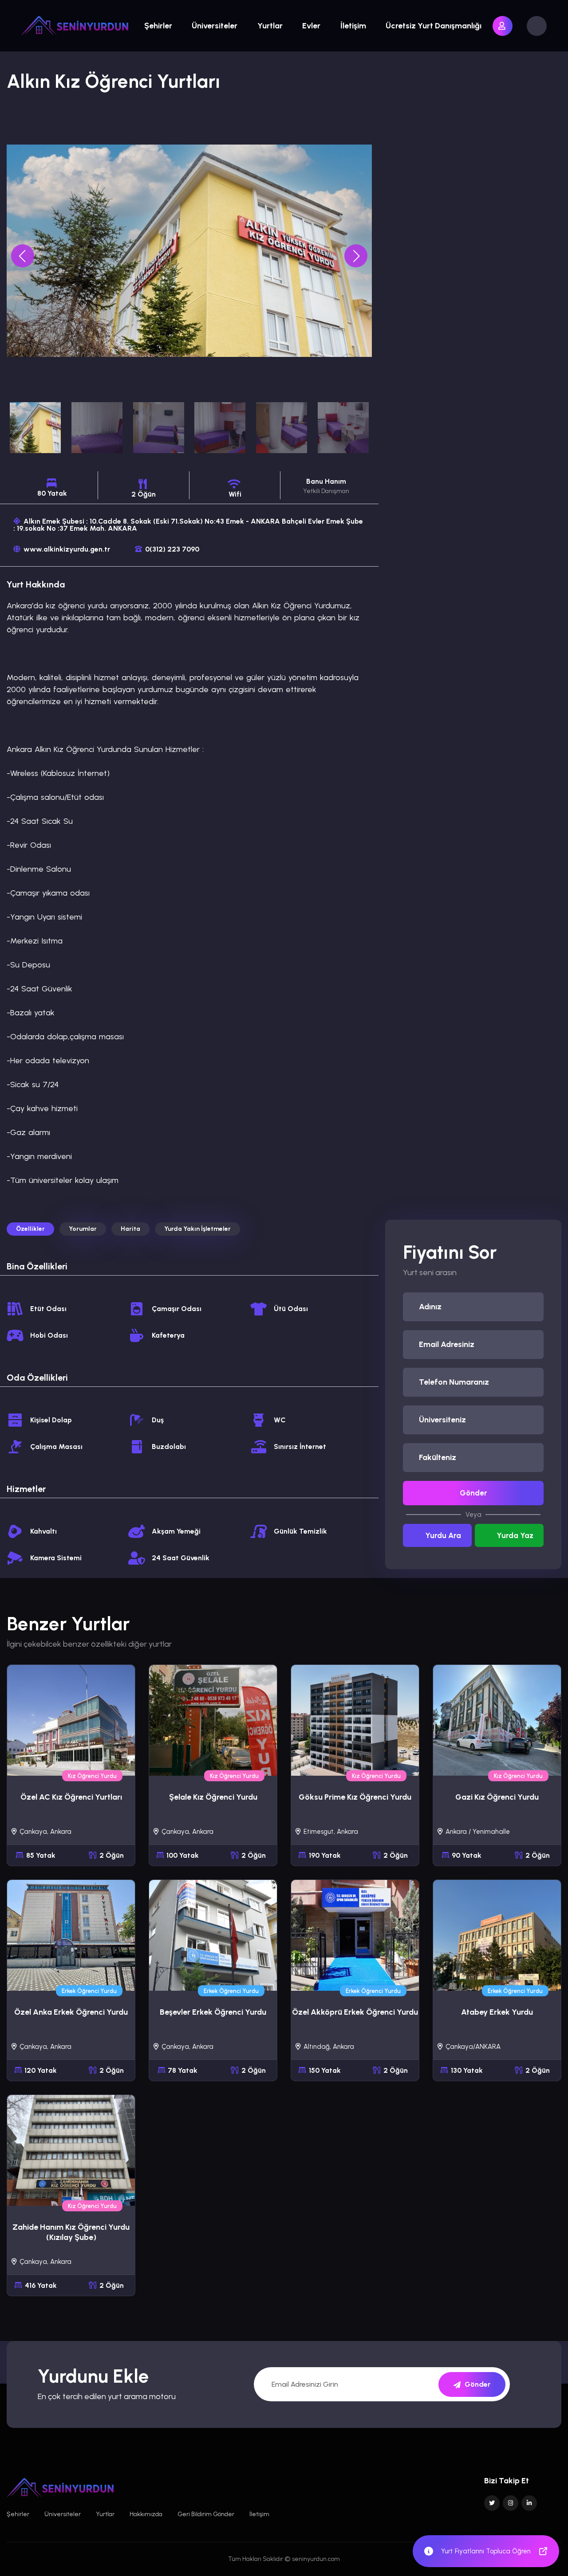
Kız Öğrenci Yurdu (92, 1776)
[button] (356, 256)
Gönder (473, 1493)
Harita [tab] (130, 1229)
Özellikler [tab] (30, 1229)
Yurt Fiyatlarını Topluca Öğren (486, 2551)
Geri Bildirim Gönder (206, 2514)
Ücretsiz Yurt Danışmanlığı (434, 26)
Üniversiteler (215, 26)
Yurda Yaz (515, 1535)
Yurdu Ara (443, 1535)
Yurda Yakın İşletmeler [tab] (197, 1229)
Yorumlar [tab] (83, 1229)
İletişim (353, 26)
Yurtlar (270, 26)
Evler (311, 26)
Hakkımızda (146, 2514)
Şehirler (158, 26)
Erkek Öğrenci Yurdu (89, 1991)
